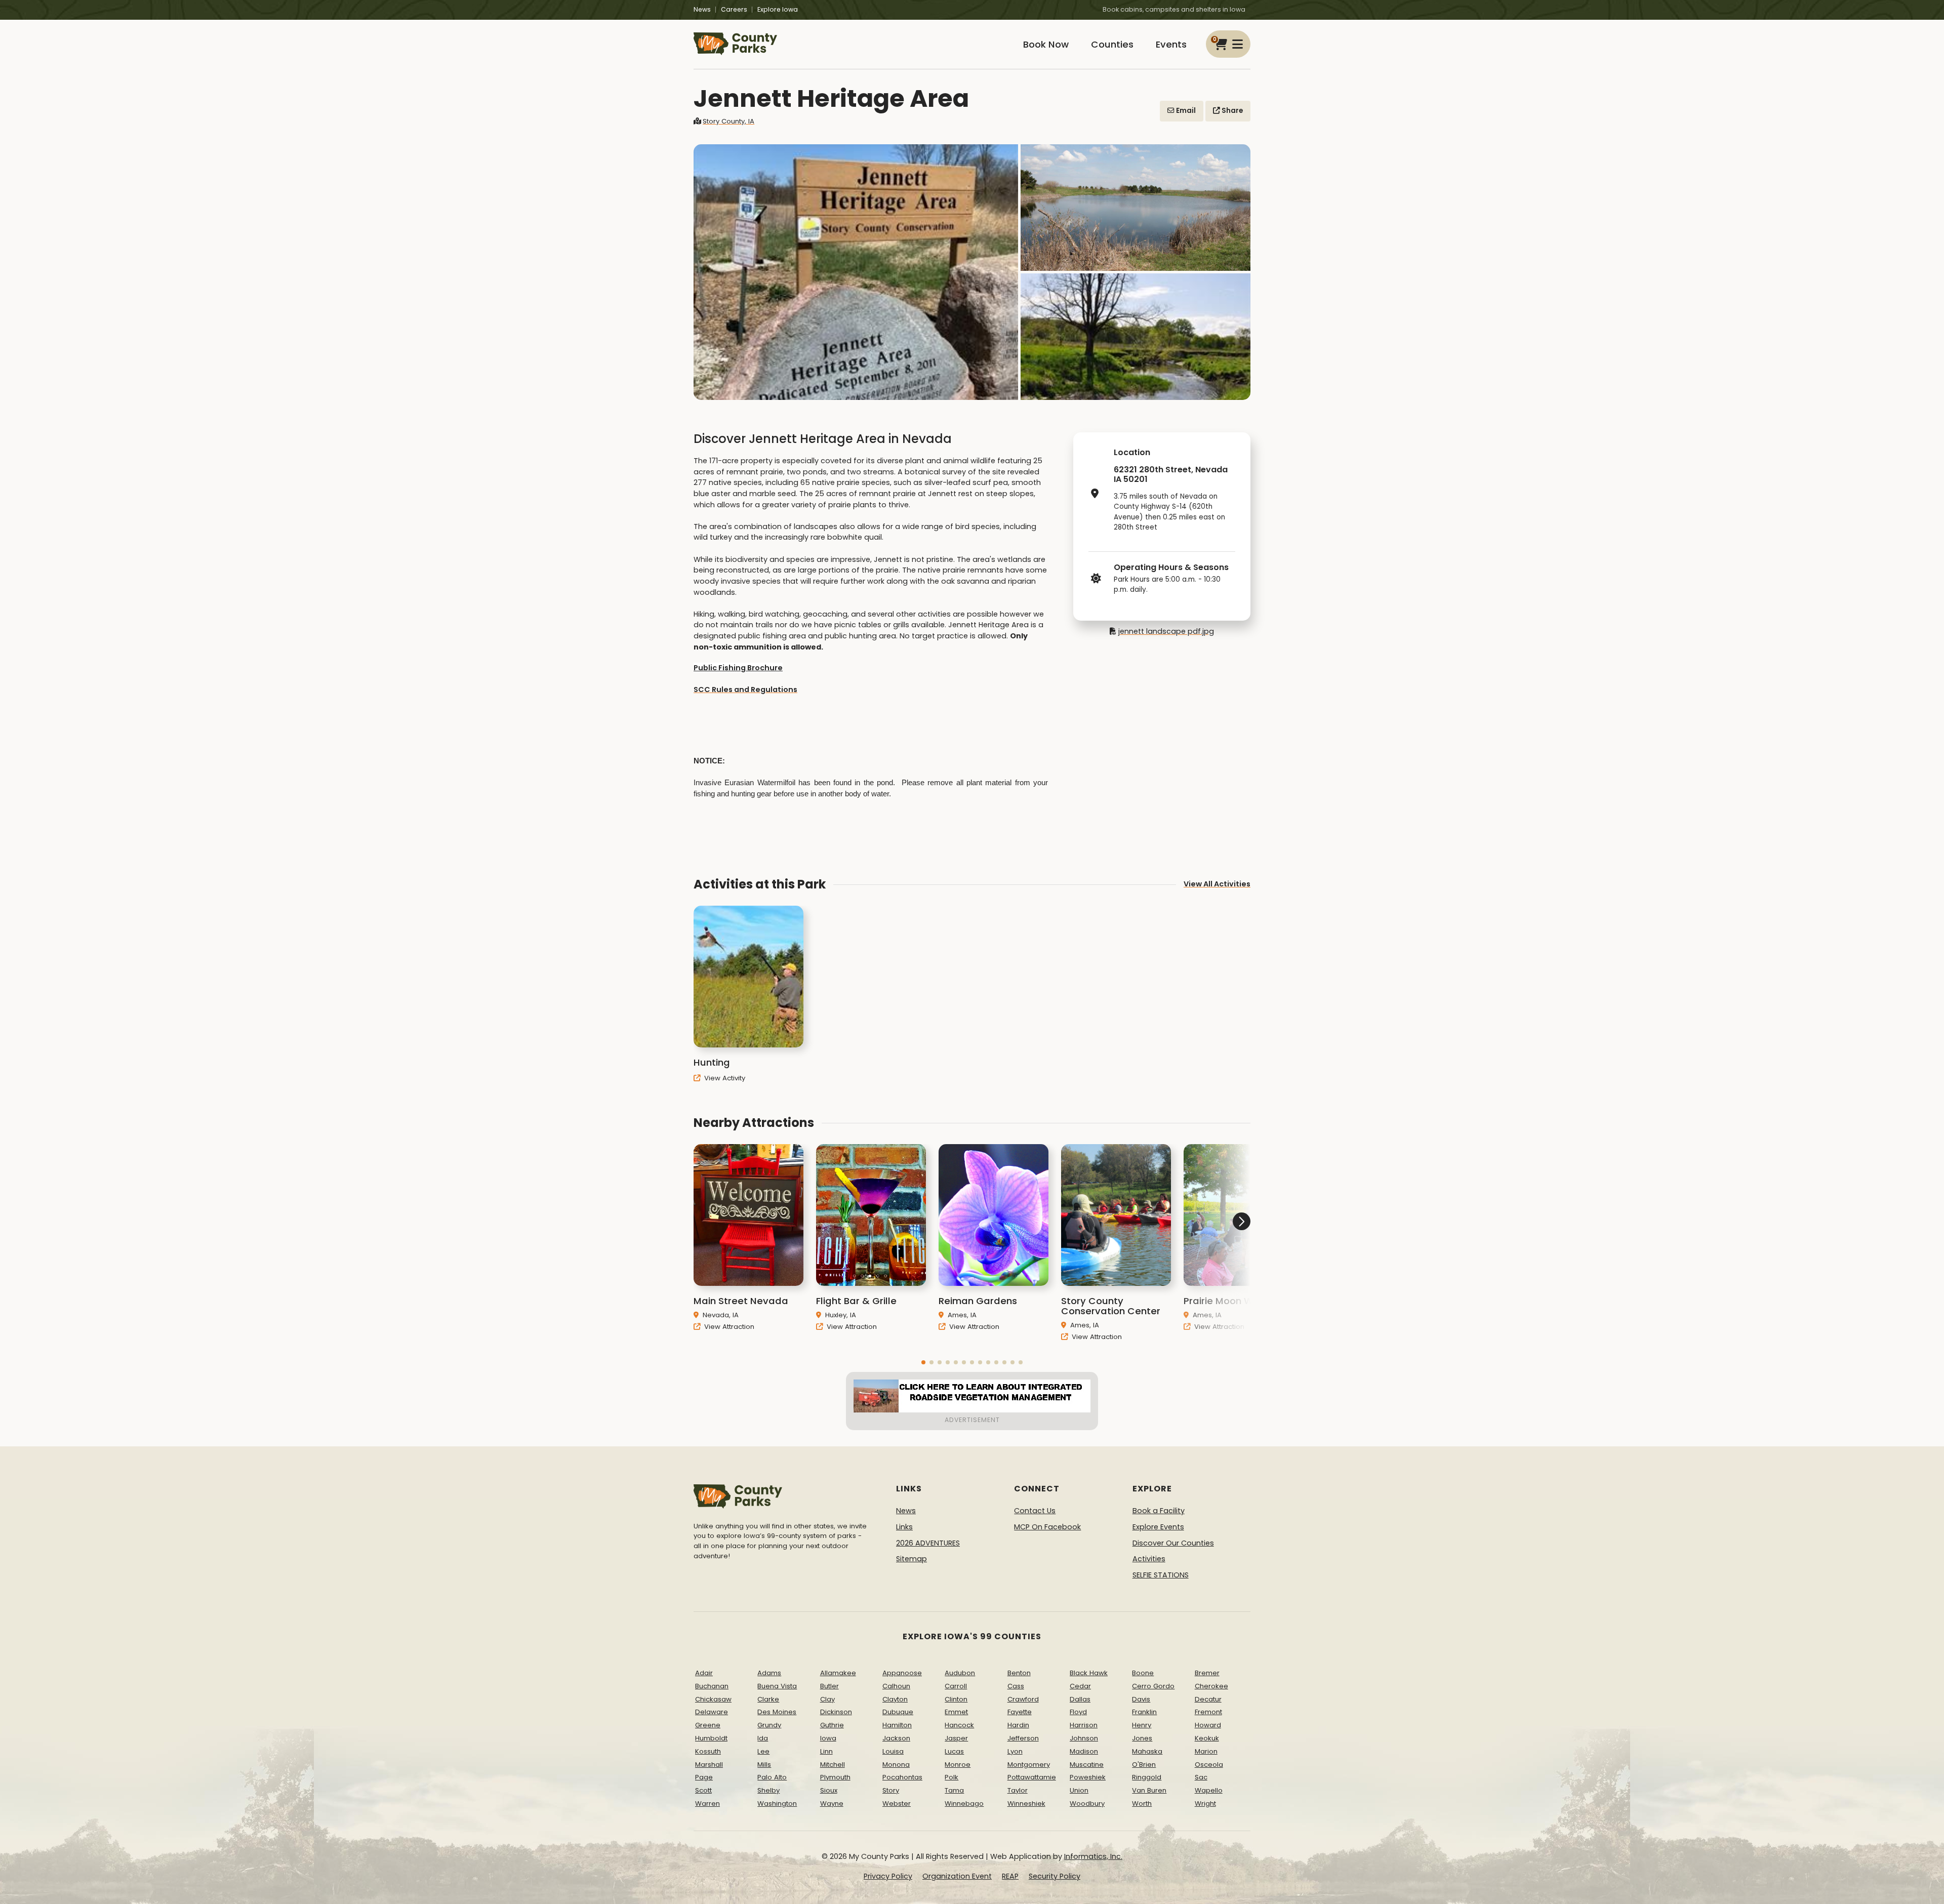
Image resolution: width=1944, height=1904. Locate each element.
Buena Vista (777, 1686)
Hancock (959, 1725)
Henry (1142, 1725)
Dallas (1080, 1699)
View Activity (724, 1078)
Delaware (712, 1712)
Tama (954, 1790)
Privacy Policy (888, 1876)
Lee (763, 1751)
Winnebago (964, 1804)
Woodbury (1087, 1804)
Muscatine (1087, 1765)
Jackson (896, 1738)
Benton (1019, 1673)
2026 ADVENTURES (928, 1543)
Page (704, 1777)
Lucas (954, 1751)
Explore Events (1158, 1527)
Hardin (1018, 1725)
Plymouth (835, 1777)
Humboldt (711, 1738)
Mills (764, 1765)
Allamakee (838, 1673)
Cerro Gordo (1153, 1686)
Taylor (1018, 1790)
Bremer (1207, 1673)
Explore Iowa (778, 9)
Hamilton (897, 1725)
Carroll (956, 1686)
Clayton (895, 1699)
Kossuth (708, 1751)
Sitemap (912, 1559)
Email (1185, 111)
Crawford (1023, 1699)
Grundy (769, 1725)
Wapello (1209, 1790)
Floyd (1078, 1712)
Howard (1208, 1725)
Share (1231, 111)
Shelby (768, 1790)
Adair (704, 1673)
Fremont (1208, 1712)
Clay (827, 1699)
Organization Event (957, 1876)
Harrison (1084, 1725)
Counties (1112, 44)
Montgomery (1029, 1765)
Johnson (1084, 1738)
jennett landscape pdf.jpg (1166, 631)
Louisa (893, 1751)
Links (904, 1527)
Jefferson (1023, 1738)
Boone (1143, 1673)
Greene (708, 1725)
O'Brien (1144, 1765)
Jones (1142, 1738)
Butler (829, 1686)
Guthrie (832, 1725)
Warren (707, 1804)
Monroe (958, 1765)
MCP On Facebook (1047, 1527)
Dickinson (836, 1712)
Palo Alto (772, 1777)
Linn (826, 1751)
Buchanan (712, 1686)
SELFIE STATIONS (1161, 1575)
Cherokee (1211, 1686)
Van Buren (1149, 1790)
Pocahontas (902, 1777)
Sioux (829, 1790)
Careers (734, 9)
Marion (1206, 1751)
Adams (769, 1673)
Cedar (1080, 1686)
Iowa (828, 1738)
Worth (1142, 1804)
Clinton (956, 1699)
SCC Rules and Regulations (745, 690)
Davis (1141, 1699)
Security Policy (1055, 1876)
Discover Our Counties (1173, 1543)
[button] (923, 1362)
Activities (1149, 1559)
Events (1171, 44)
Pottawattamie (1032, 1777)
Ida (763, 1738)
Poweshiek (1088, 1777)
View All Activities (1217, 884)
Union (1079, 1790)
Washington (777, 1804)
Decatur (1208, 1699)
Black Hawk (1089, 1673)
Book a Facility (1159, 1511)
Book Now (1046, 44)
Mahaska (1147, 1751)
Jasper (956, 1738)
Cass (1016, 1686)
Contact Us (1035, 1511)
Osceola (1209, 1765)
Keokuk (1207, 1738)
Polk (951, 1777)
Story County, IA (728, 121)
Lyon (1015, 1751)
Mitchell (833, 1765)
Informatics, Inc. (1093, 1856)
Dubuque (898, 1712)
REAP (1010, 1876)
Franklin (1144, 1712)
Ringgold (1147, 1777)
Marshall (709, 1765)
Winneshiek (1026, 1804)
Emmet (956, 1712)
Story (891, 1790)
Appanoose (902, 1673)
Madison (1084, 1751)
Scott (703, 1790)
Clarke (768, 1699)
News (702, 9)
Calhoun (896, 1686)
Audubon (960, 1673)
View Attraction (728, 1327)
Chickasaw (713, 1699)
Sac (1201, 1777)
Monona (896, 1765)
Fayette (1020, 1712)
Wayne (832, 1804)
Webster (897, 1804)
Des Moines (777, 1712)
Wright (1205, 1804)
